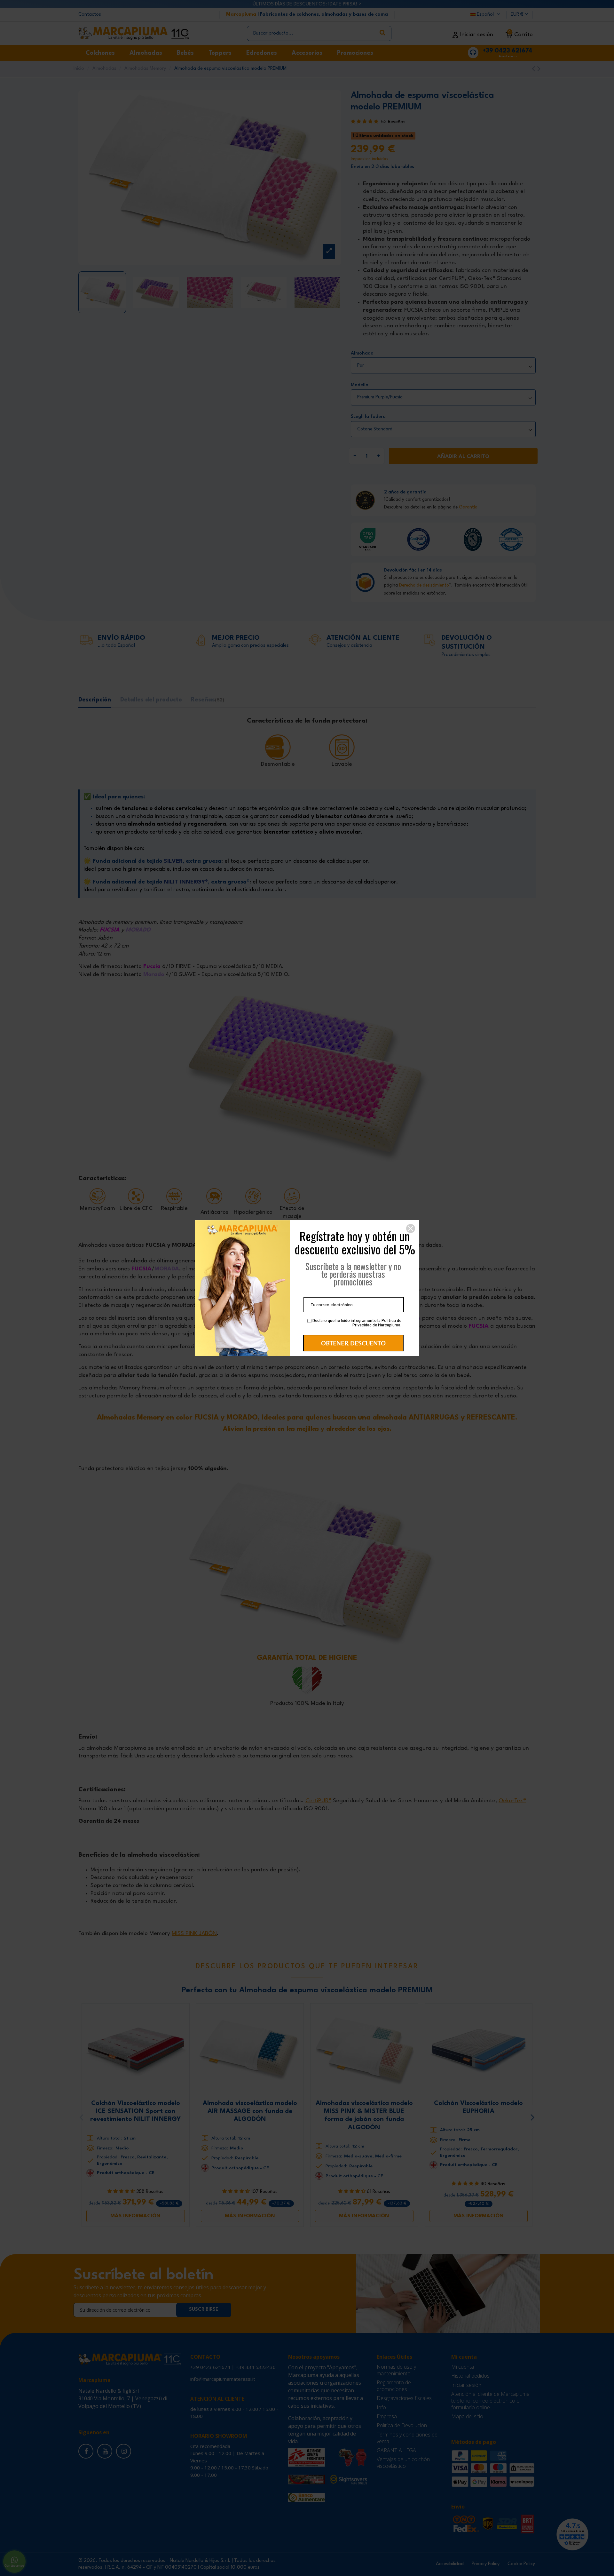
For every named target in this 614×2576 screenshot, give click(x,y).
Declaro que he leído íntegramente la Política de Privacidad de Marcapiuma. (356, 1323)
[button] (411, 1228)
